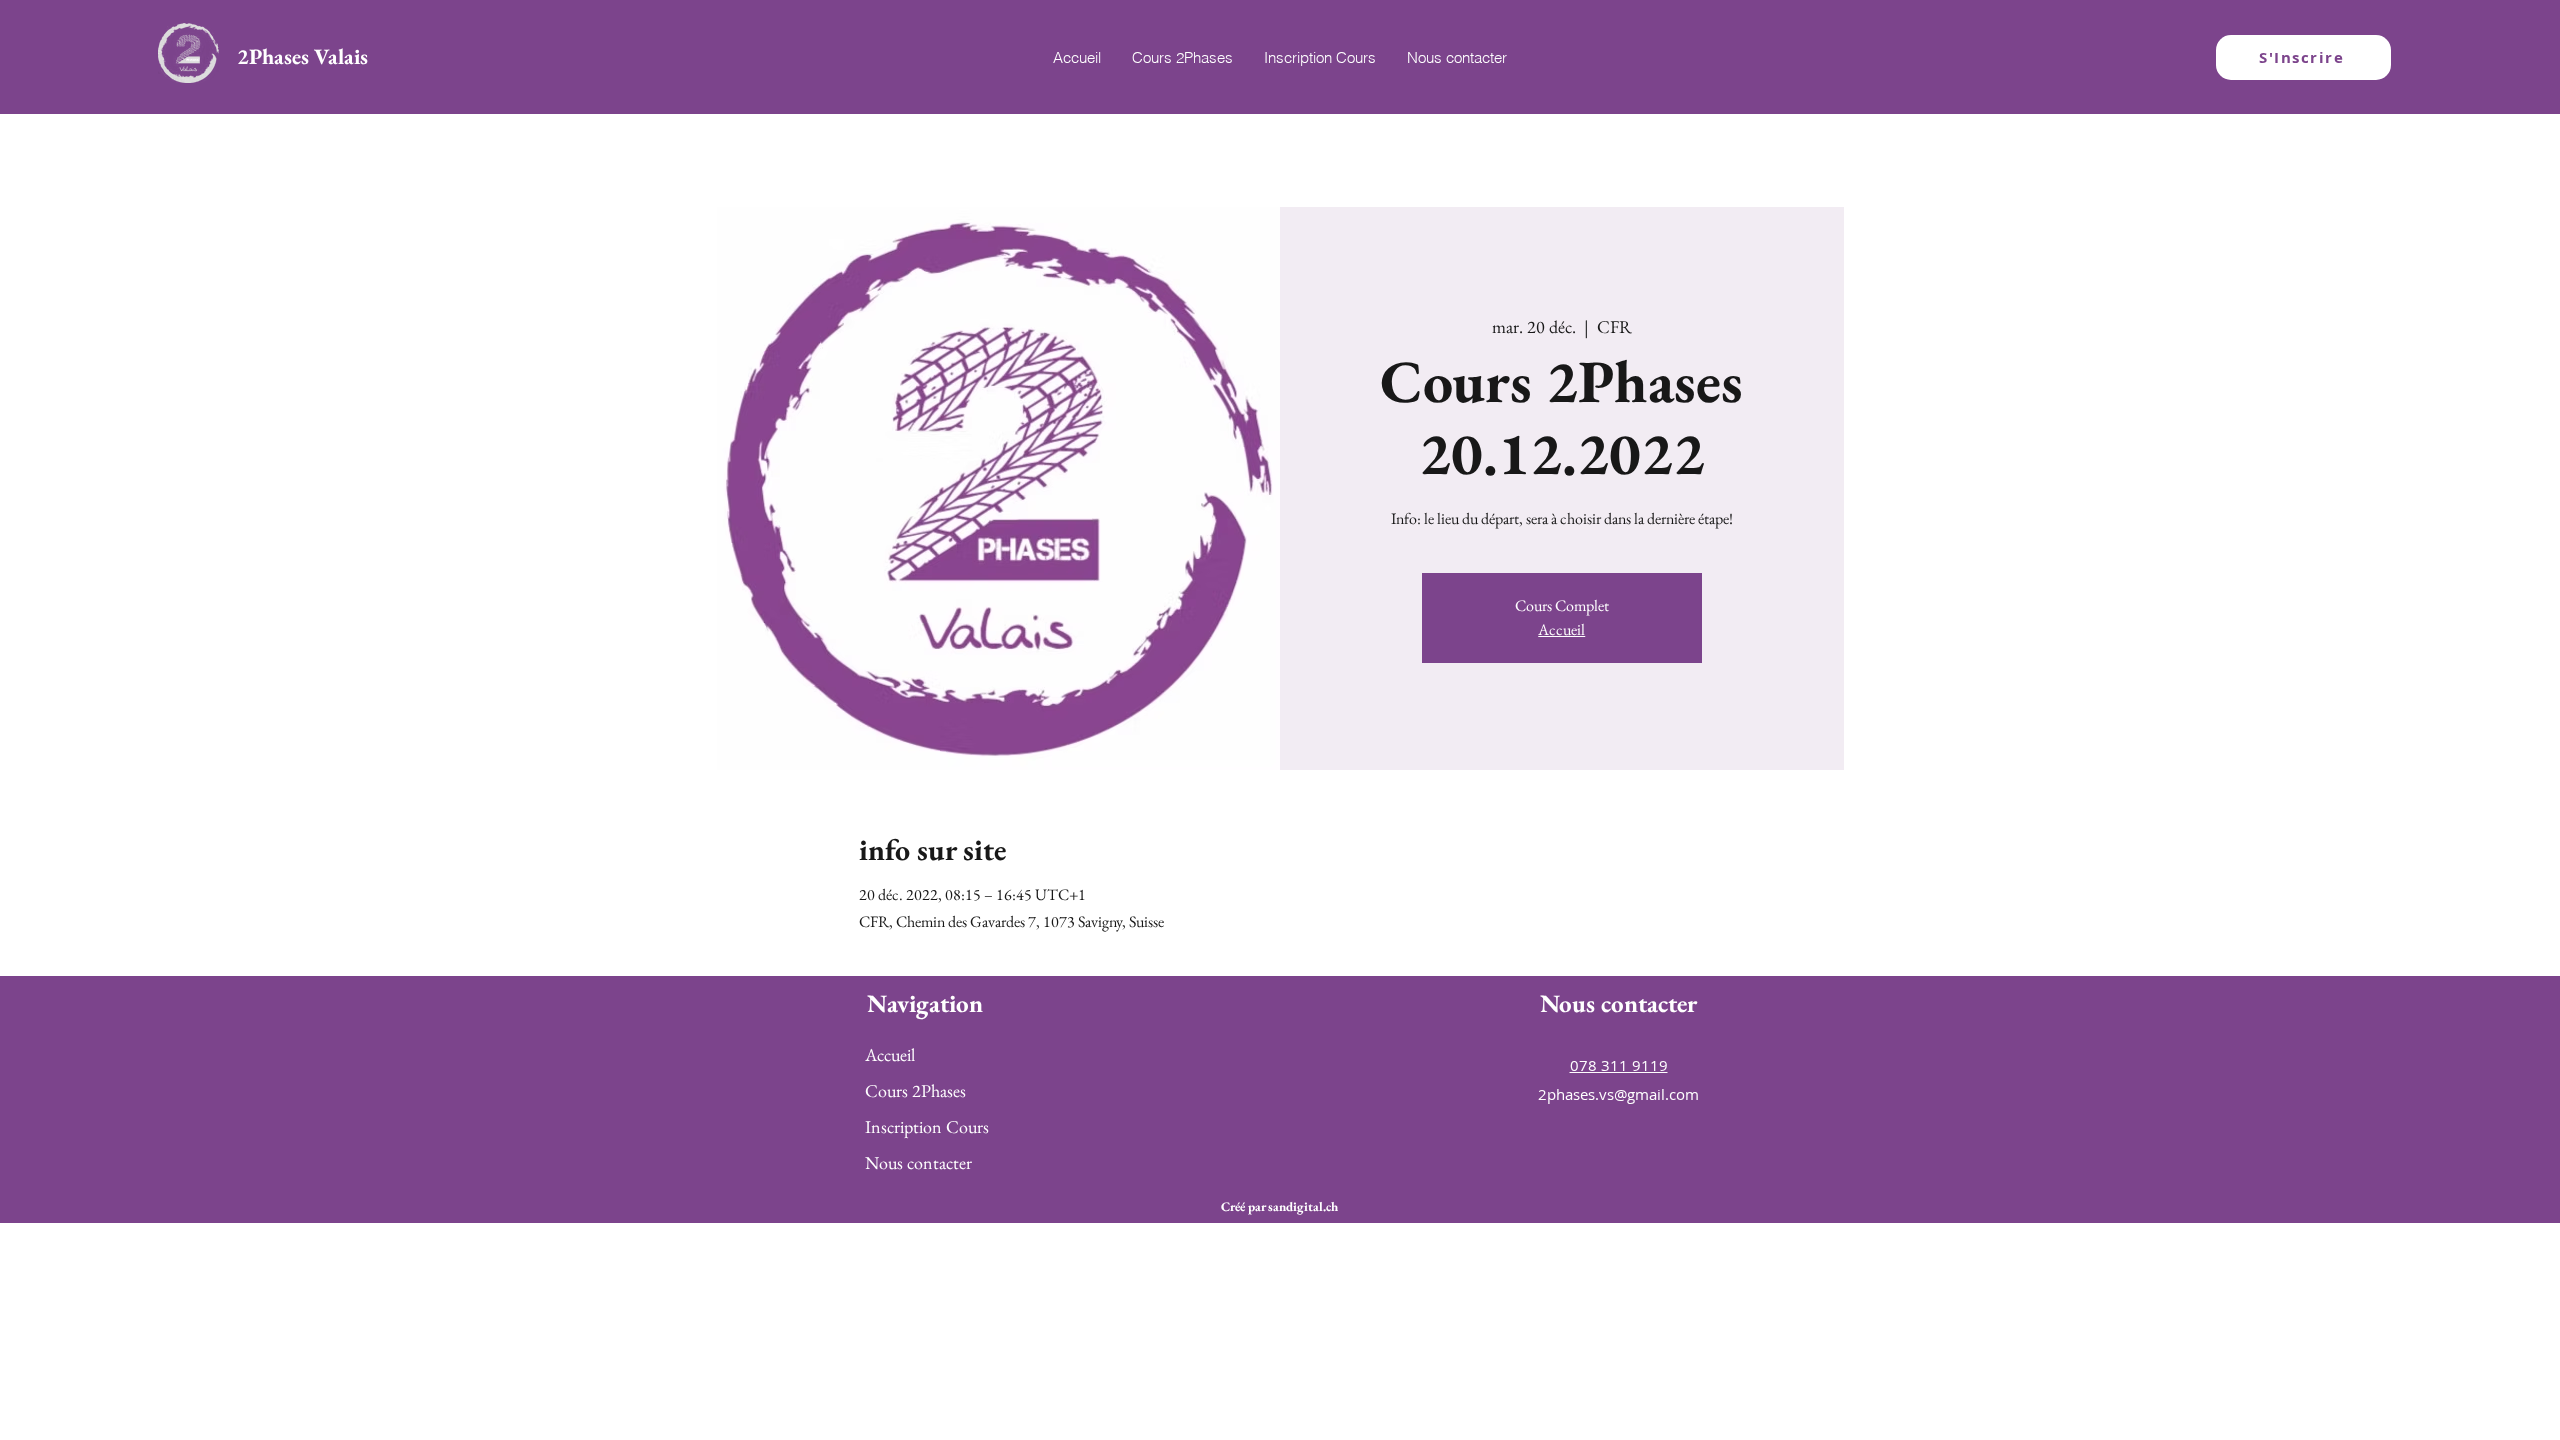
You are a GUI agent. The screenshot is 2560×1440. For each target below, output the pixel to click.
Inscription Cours (927, 1126)
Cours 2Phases (915, 1090)
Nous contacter (918, 1162)
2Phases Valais (302, 56)
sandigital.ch (1303, 1206)
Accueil (1561, 629)
